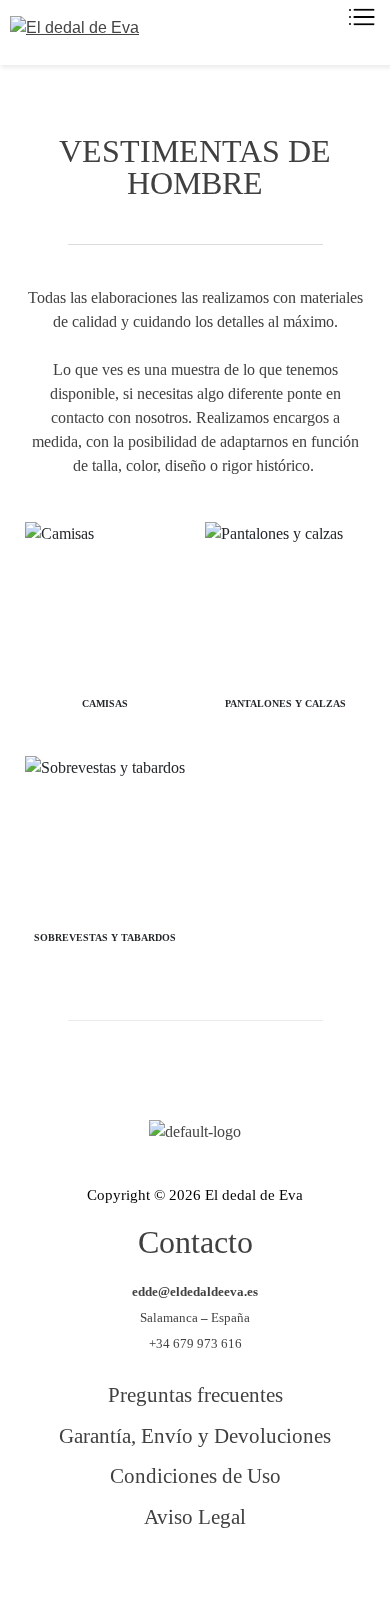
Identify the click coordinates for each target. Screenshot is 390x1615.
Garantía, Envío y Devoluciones (195, 1435)
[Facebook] (114, 1573)
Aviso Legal (195, 1516)
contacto (77, 417)
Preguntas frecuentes (195, 1394)
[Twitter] (168, 1573)
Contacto (195, 1242)
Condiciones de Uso (195, 1475)
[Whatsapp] (276, 1573)
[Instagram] (222, 1573)
